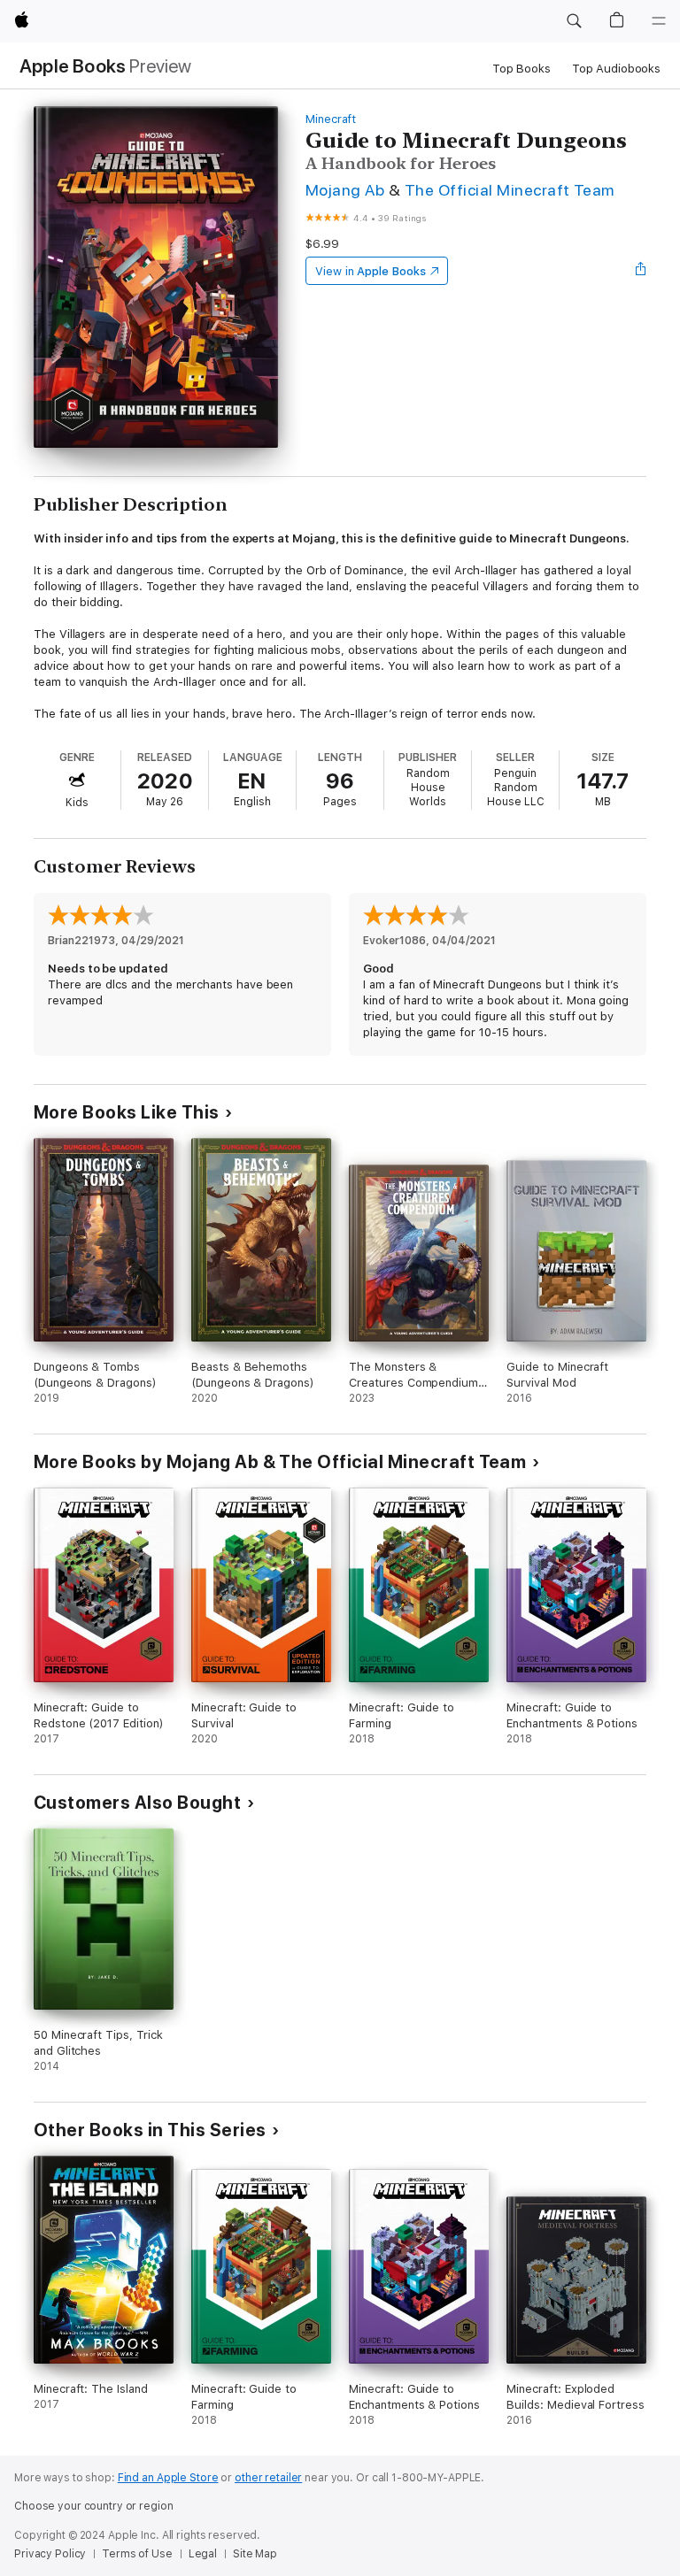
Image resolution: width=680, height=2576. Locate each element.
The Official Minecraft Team (510, 190)
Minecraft (331, 119)
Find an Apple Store (168, 2478)
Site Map (255, 2554)
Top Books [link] (522, 69)
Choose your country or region (94, 2506)
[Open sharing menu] (641, 271)
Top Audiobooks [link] (616, 69)
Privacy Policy (50, 2554)
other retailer (268, 2478)
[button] (574, 21)
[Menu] (659, 21)
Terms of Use (137, 2554)
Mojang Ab (345, 190)
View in (371, 271)
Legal (203, 2554)
